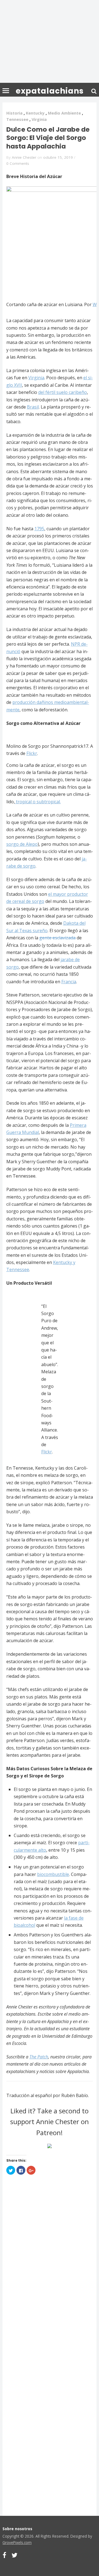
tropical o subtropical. (38, 802)
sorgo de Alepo (22, 844)
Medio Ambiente (64, 113)
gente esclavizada (57, 938)
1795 (39, 529)
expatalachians (50, 91)
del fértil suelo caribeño (63, 392)
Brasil (33, 407)
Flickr (32, 753)
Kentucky (35, 113)
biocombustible (53, 1874)
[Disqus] (50, 2264)
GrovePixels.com (17, 2542)
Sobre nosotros (17, 2529)
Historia (14, 113)
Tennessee (17, 119)
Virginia (39, 119)
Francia (69, 982)
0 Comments (18, 163)
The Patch (39, 2057)
